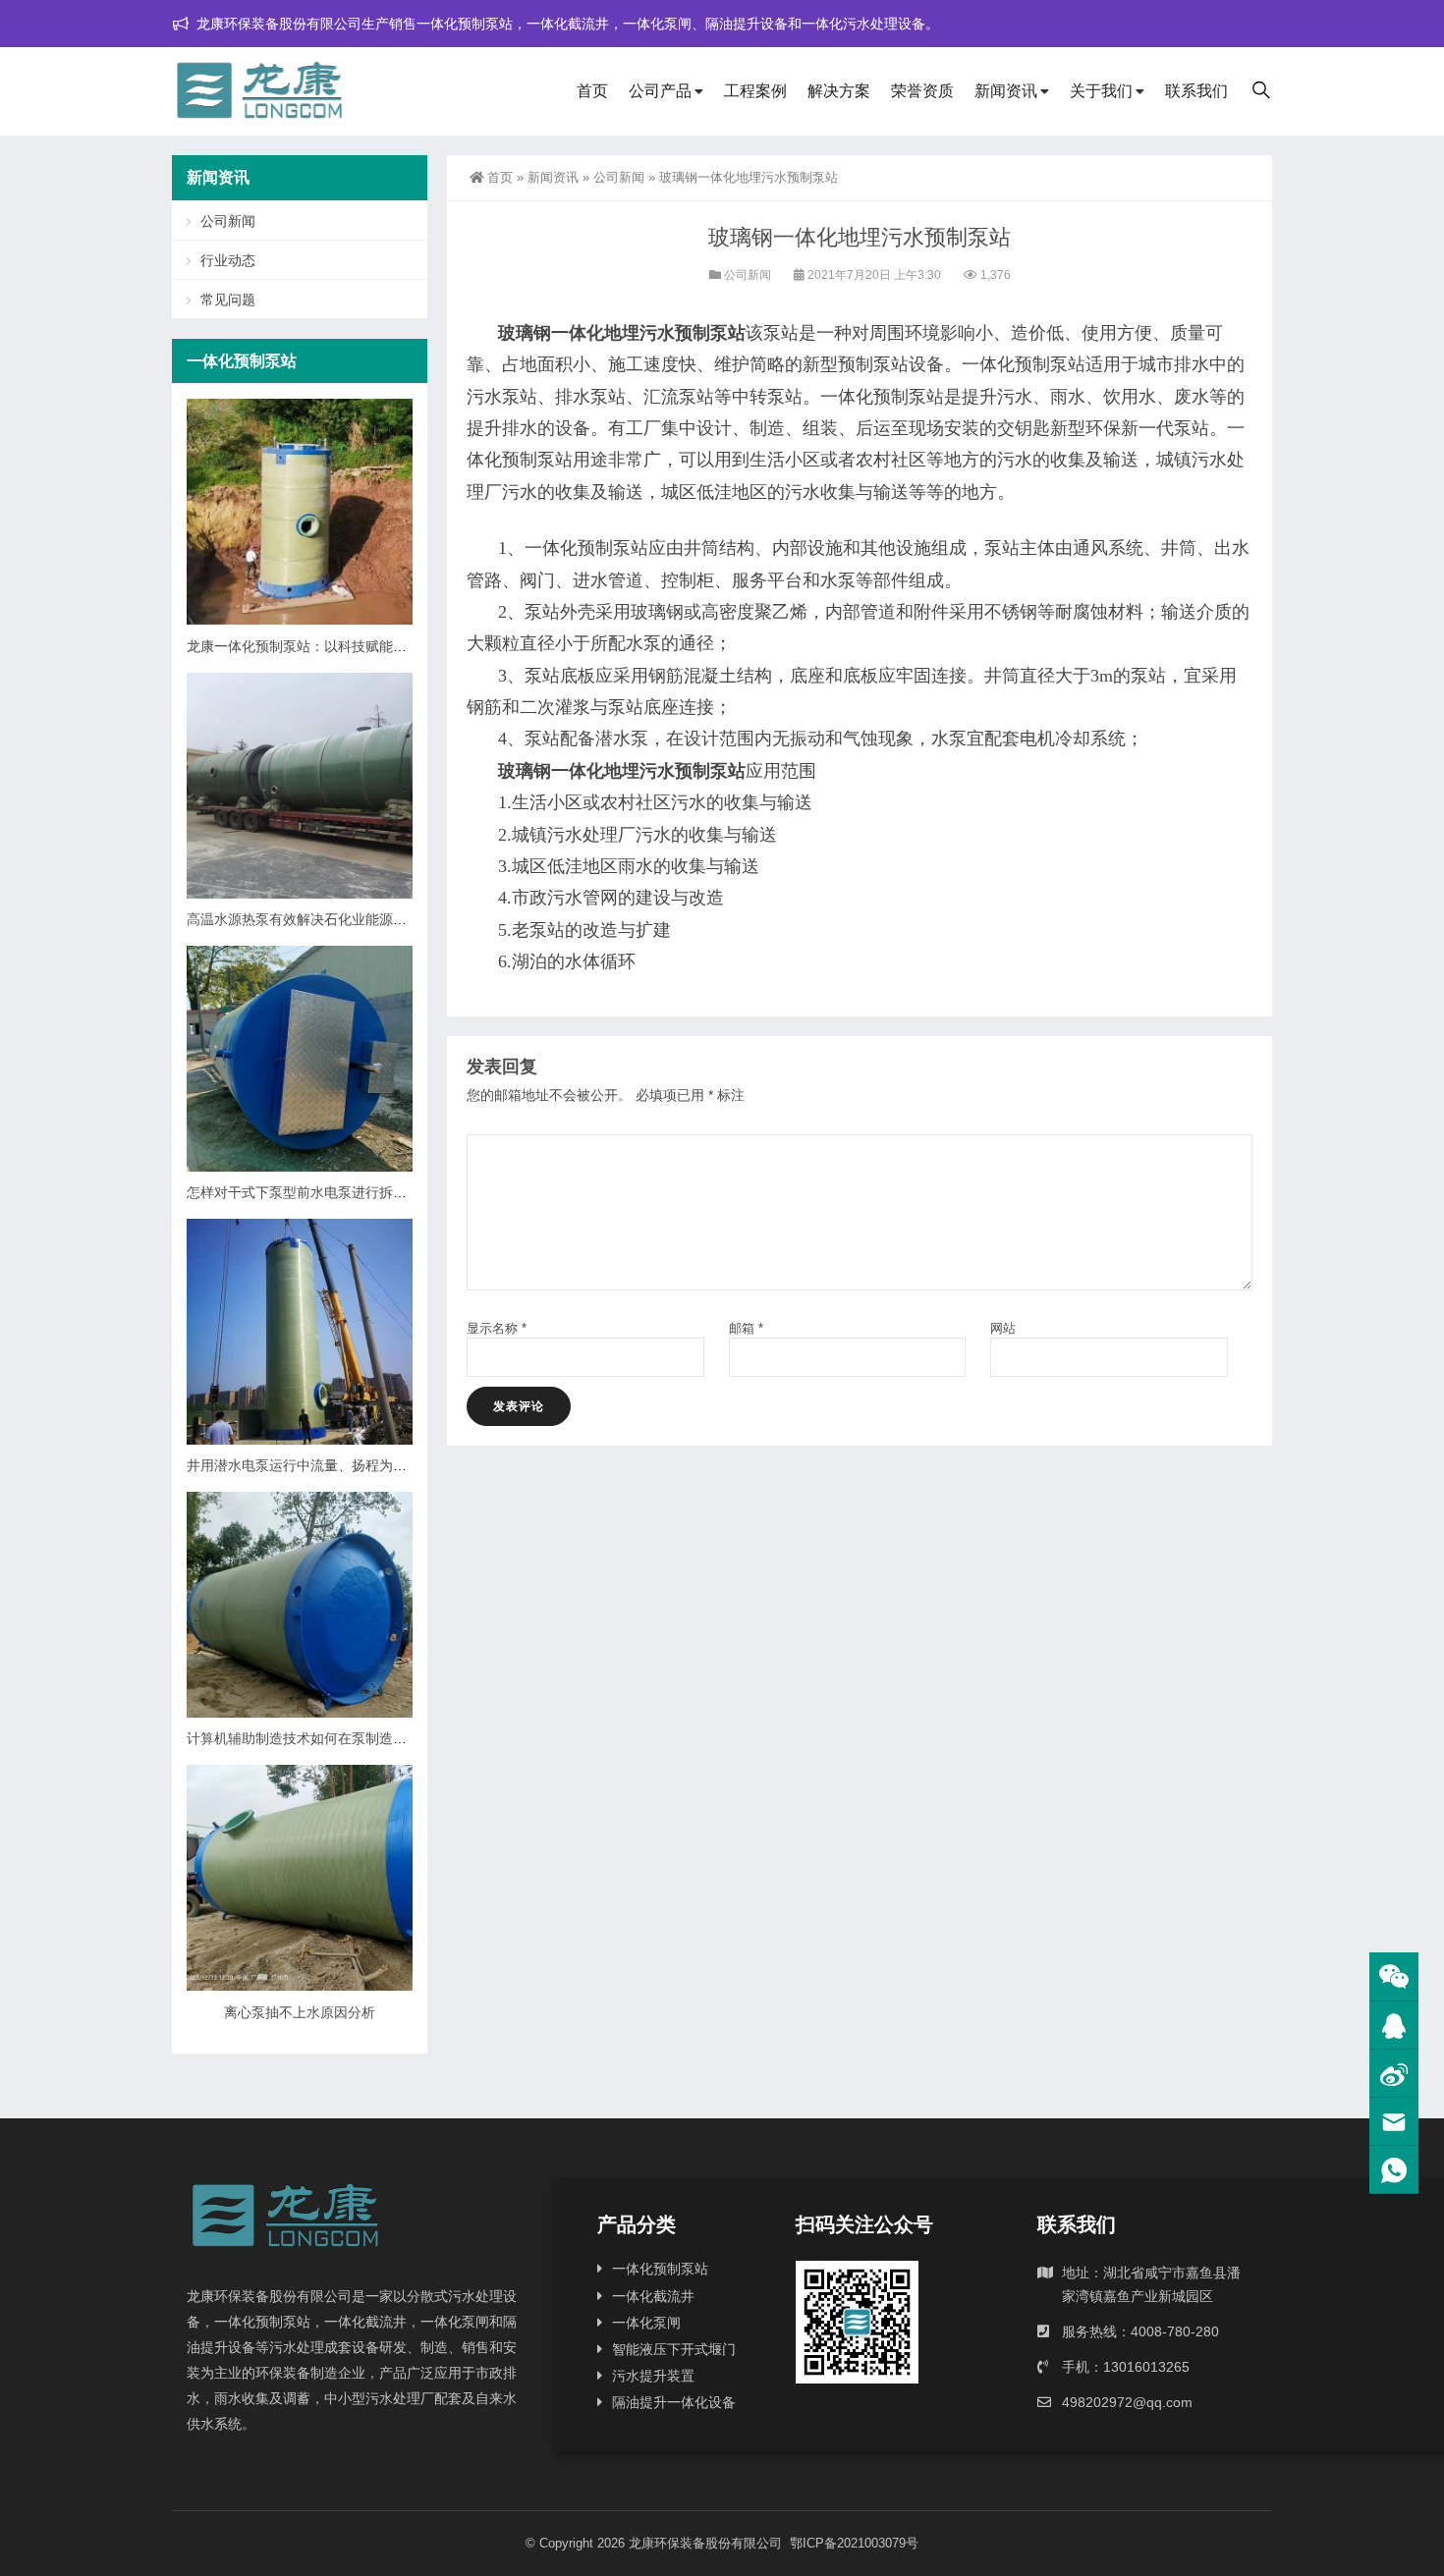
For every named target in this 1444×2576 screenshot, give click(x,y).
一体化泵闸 (646, 2323)
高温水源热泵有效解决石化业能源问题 (304, 919)
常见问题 (228, 300)
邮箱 (746, 1328)
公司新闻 (619, 177)
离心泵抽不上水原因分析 (300, 2012)
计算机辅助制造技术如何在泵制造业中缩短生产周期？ (352, 1738)
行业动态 (228, 260)
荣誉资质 (922, 91)
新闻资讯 (1006, 91)
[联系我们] (1394, 2026)
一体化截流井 (653, 2296)
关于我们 (1101, 91)
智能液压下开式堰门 (674, 2349)
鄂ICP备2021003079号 (854, 2543)
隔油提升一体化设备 (674, 2402)
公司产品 (660, 91)
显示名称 (497, 1328)
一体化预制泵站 (660, 2269)
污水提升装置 (653, 2376)
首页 (592, 91)
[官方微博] (1394, 2074)
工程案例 (755, 91)
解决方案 (839, 91)
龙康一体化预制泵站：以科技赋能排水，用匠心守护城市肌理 (372, 646)
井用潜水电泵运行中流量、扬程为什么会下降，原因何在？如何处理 (393, 1465)
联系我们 (1196, 91)
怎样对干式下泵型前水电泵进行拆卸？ (304, 1192)
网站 (1003, 1328)
